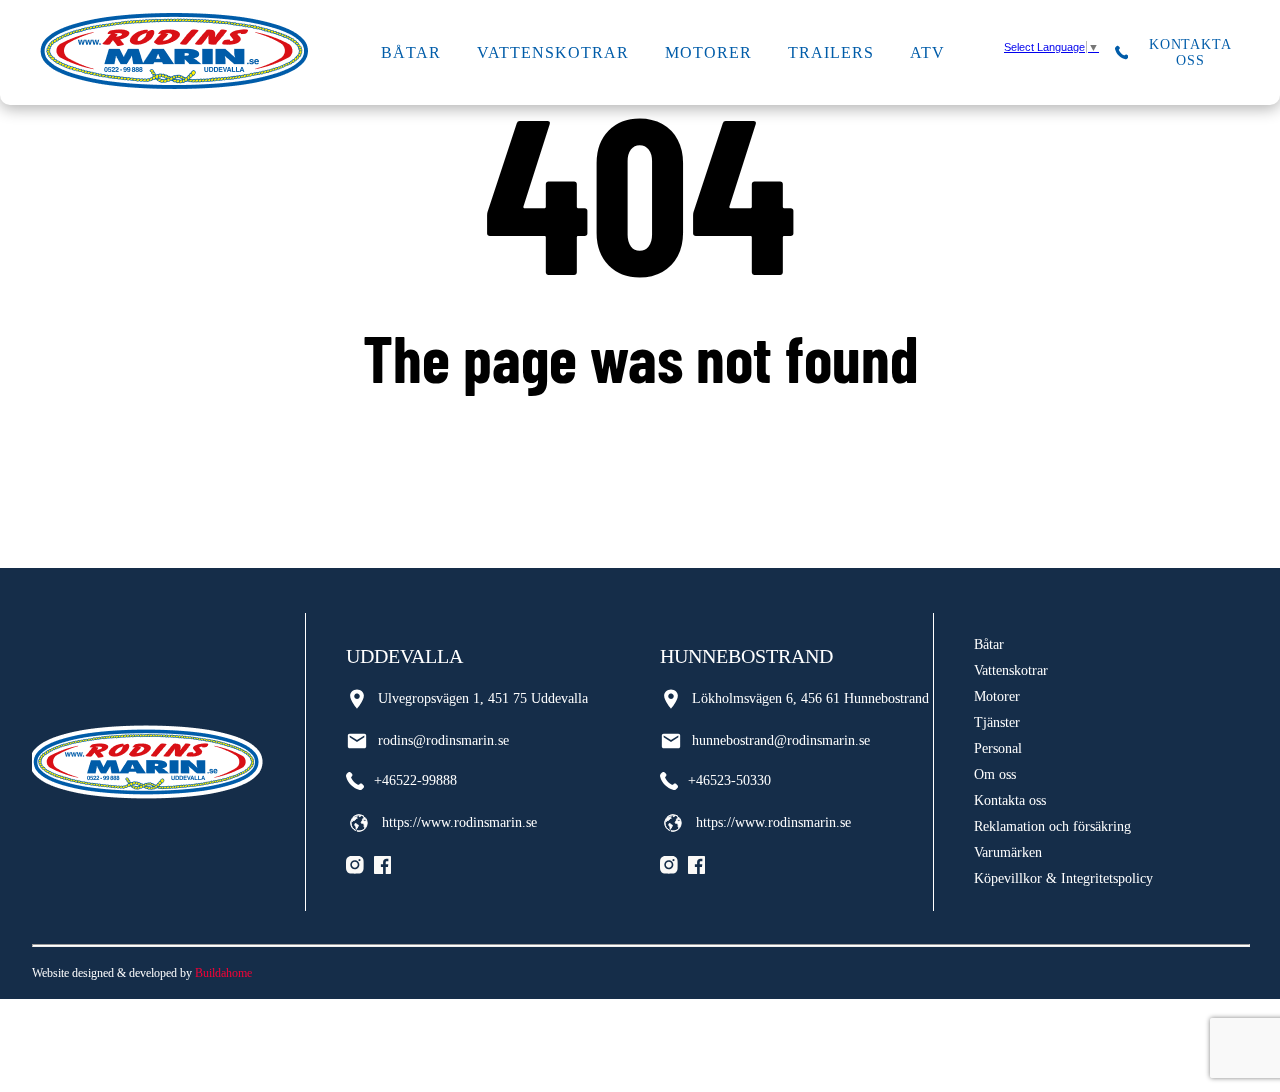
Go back (640, 437)
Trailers (831, 52)
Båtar (411, 52)
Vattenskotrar (552, 52)
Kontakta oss (1010, 800)
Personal (998, 748)
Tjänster (997, 722)
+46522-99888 (415, 780)
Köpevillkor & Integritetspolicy (1063, 878)
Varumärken (1008, 852)
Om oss (995, 774)
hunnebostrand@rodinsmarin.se (781, 740)
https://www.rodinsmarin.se (459, 822)
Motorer (708, 52)
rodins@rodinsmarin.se (443, 740)
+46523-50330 (729, 780)
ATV (927, 52)
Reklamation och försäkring (1052, 826)
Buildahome (223, 973)
